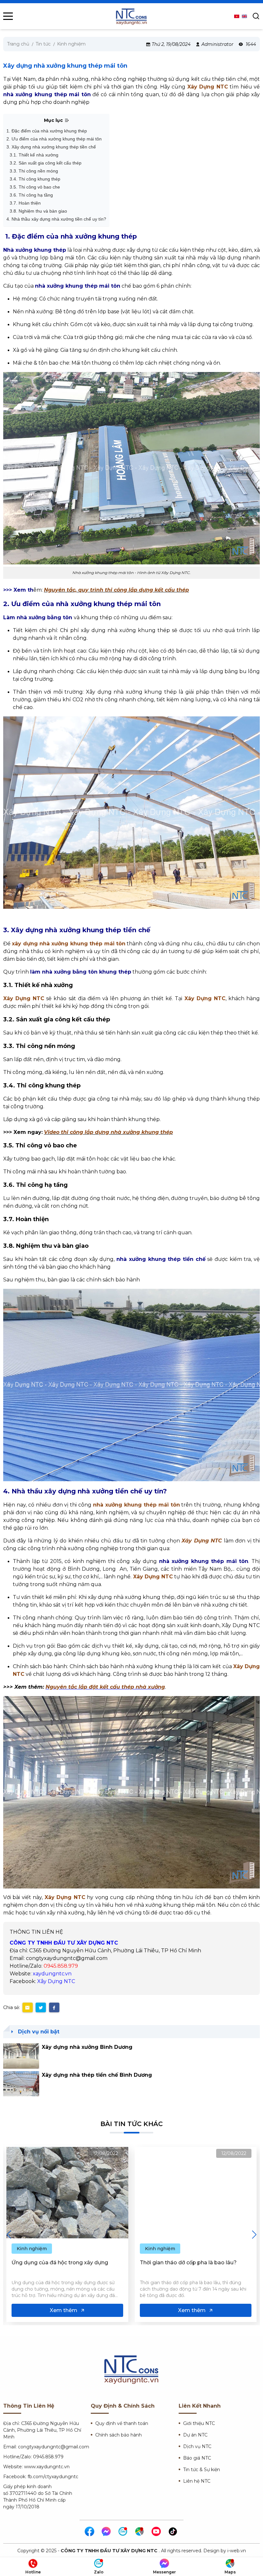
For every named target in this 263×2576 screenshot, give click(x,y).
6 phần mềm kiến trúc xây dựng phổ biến (193, 2263)
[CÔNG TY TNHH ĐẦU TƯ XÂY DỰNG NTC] (131, 16)
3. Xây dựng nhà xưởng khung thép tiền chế (51, 147)
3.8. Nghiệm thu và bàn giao (38, 211)
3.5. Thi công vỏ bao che (35, 187)
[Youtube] (157, 2532)
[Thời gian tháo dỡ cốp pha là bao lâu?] (67, 2193)
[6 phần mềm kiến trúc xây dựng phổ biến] (196, 2193)
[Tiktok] (173, 2532)
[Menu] (8, 16)
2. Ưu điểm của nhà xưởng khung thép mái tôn (54, 139)
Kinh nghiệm (32, 2249)
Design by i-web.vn (225, 2551)
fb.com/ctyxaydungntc (53, 2477)
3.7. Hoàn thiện (25, 203)
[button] (254, 2234)
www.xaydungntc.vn (47, 2467)
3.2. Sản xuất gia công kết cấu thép (46, 163)
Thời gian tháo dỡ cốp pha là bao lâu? (60, 2263)
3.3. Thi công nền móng (34, 171)
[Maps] (140, 2532)
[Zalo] (123, 2532)
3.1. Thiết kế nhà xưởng (34, 155)
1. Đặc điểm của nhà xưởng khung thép (47, 131)
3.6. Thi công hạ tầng (31, 195)
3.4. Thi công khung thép (35, 179)
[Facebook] (90, 2532)
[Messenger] (106, 2532)
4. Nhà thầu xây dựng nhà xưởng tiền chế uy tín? (56, 219)
